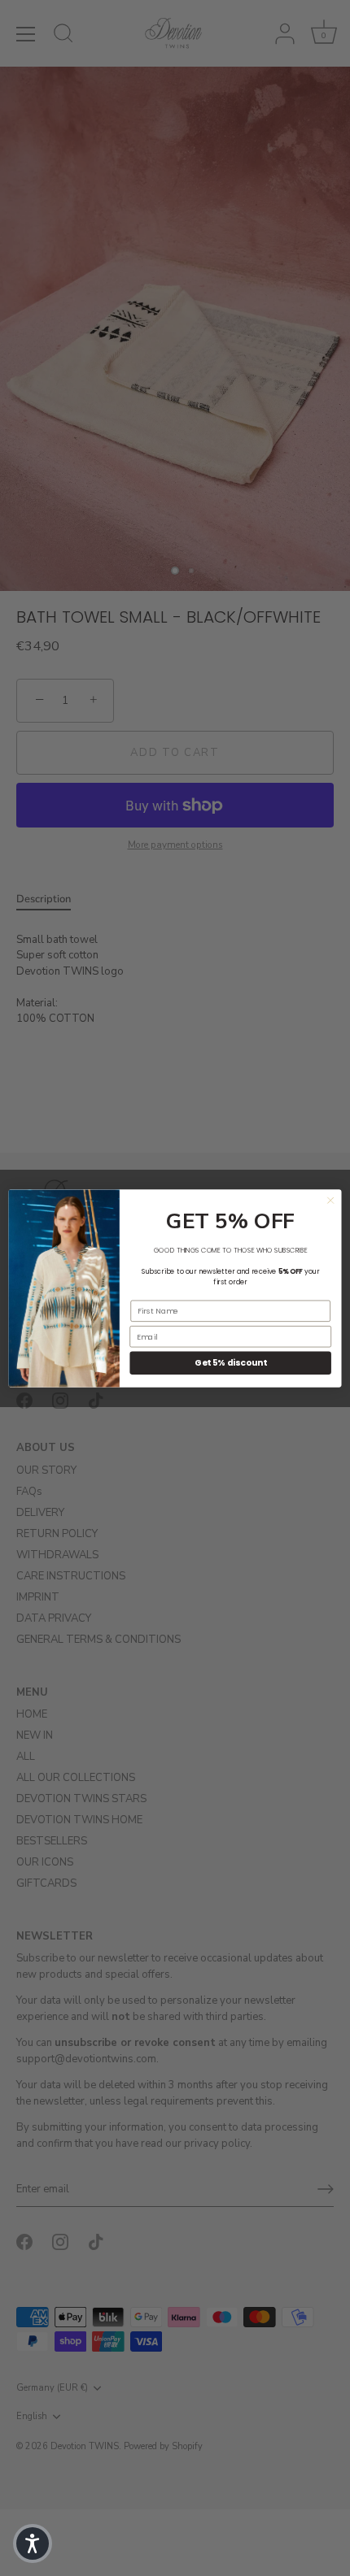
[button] (33, 2543)
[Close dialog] (330, 1200)
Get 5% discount (230, 1363)
